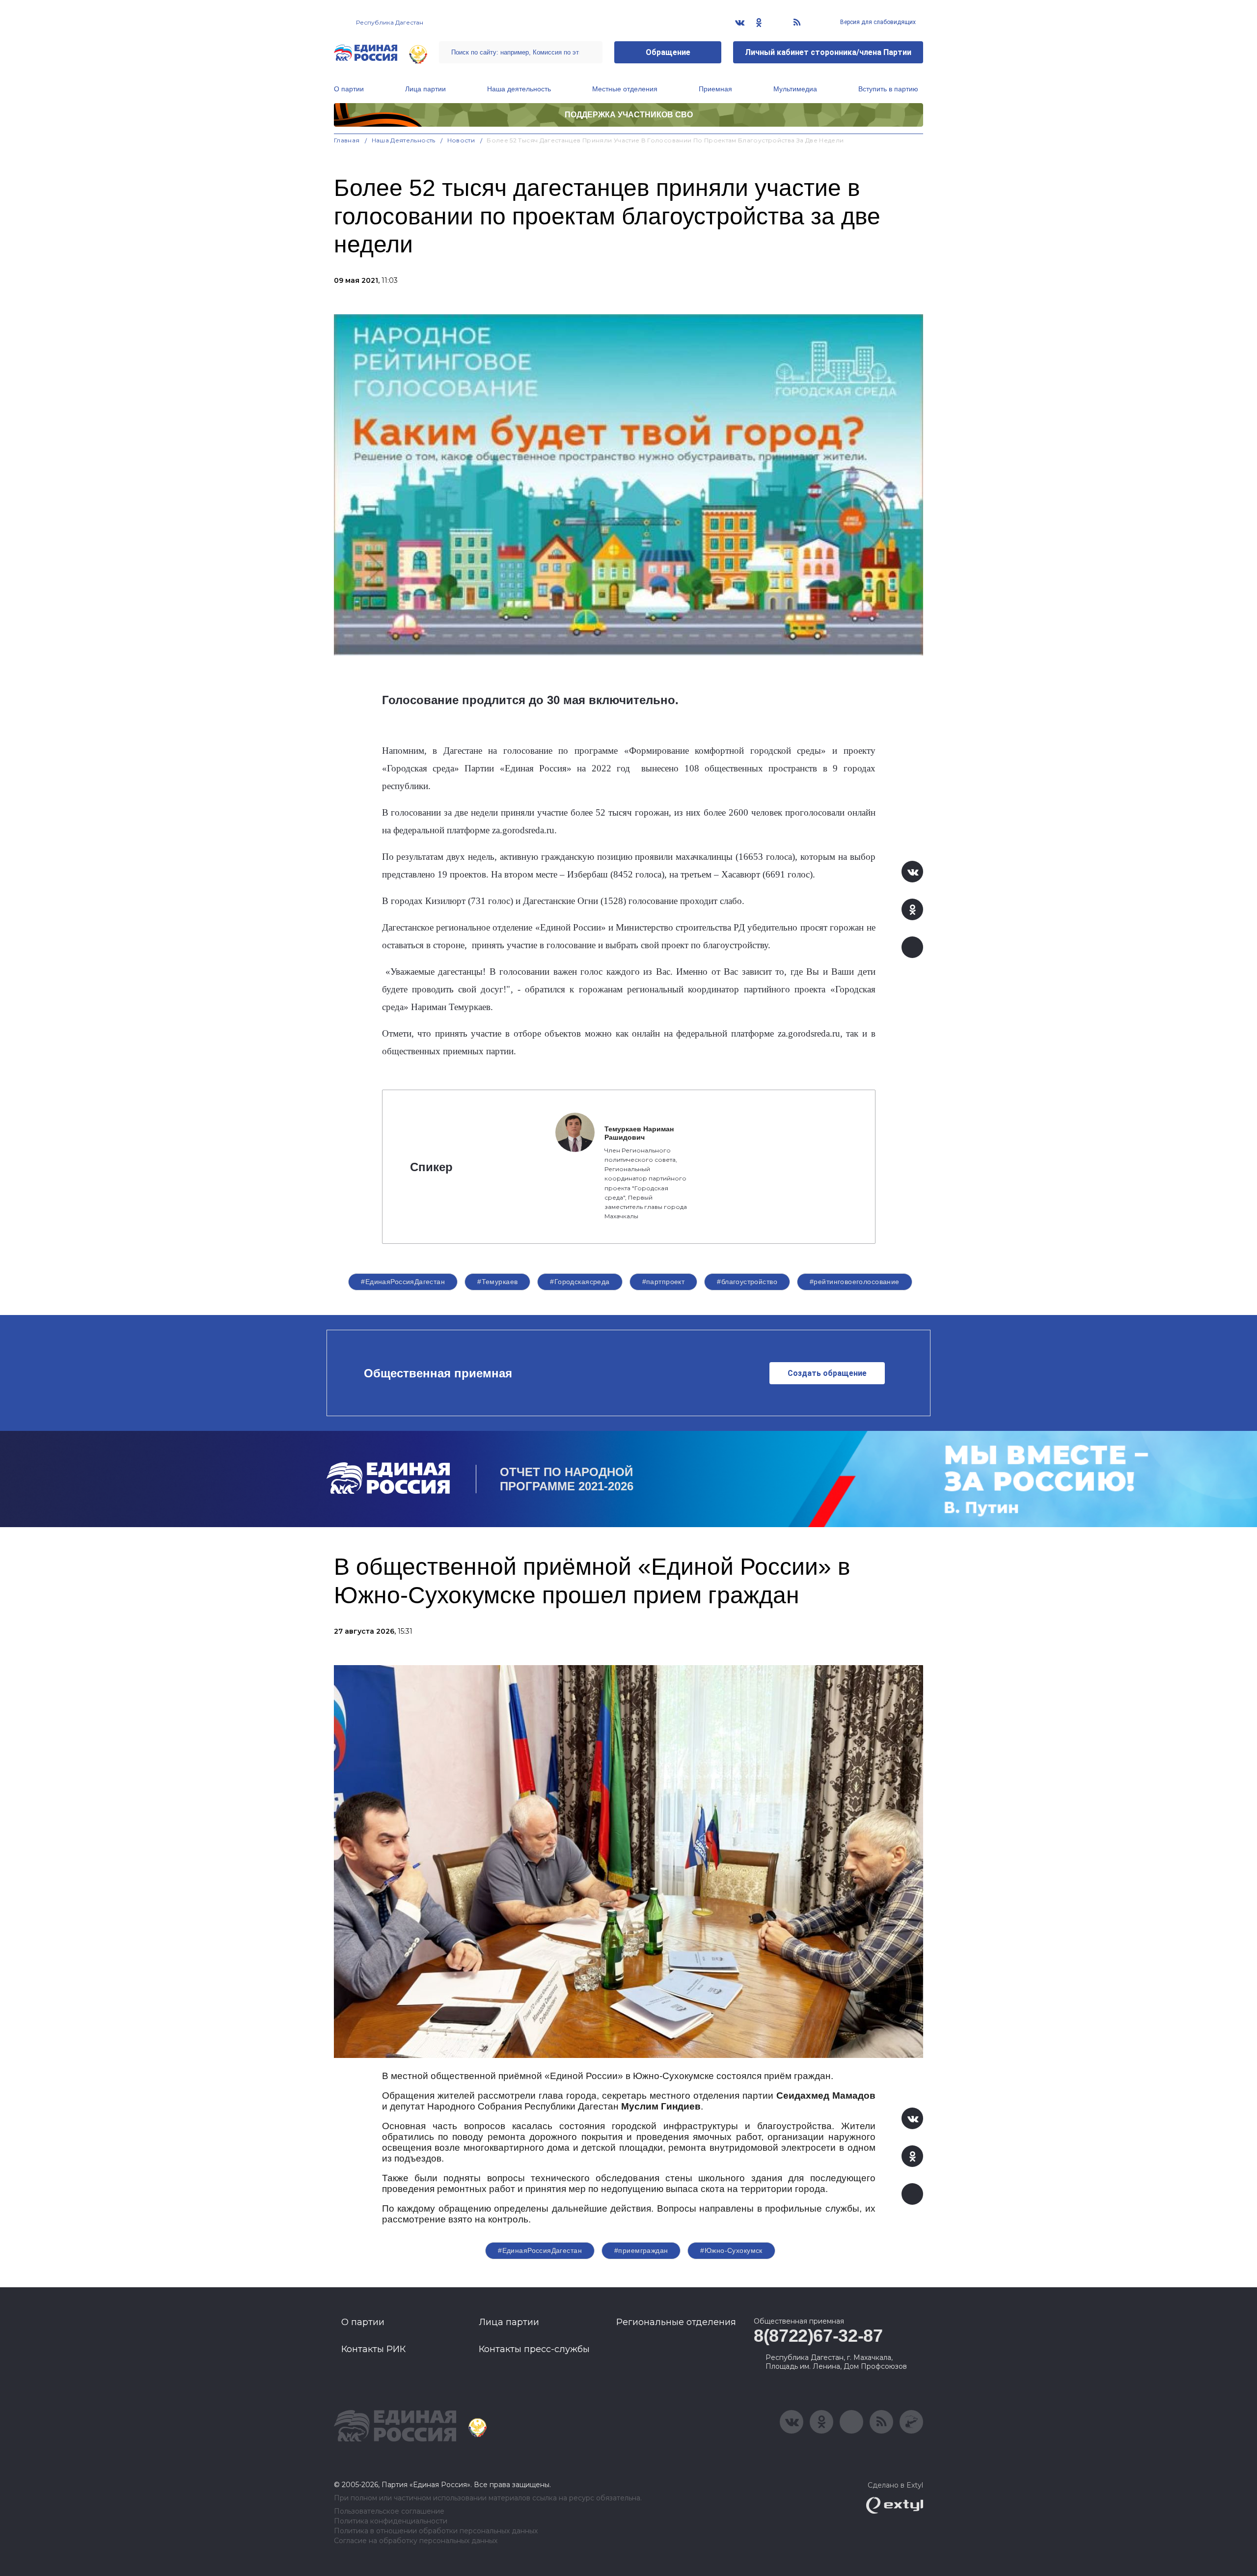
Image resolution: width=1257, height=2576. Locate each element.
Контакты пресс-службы (534, 2349)
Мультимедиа (795, 89)
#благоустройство (747, 1282)
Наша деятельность (519, 89)
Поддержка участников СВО (629, 115)
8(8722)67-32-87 (818, 2336)
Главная (347, 140)
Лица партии (425, 89)
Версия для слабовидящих (877, 22)
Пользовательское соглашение (389, 2511)
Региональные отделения (676, 2322)
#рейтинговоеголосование (855, 1282)
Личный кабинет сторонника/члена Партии (828, 52)
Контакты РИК (373, 2349)
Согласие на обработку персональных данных (416, 2541)
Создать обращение (827, 1373)
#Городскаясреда (580, 1282)
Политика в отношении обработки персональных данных (436, 2531)
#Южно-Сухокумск (731, 2250)
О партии (349, 89)
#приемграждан (641, 2250)
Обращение (668, 52)
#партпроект (664, 1282)
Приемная (715, 89)
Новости (461, 140)
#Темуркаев (497, 1282)
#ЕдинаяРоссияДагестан (403, 1282)
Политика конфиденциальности (391, 2521)
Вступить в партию (888, 89)
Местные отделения (625, 89)
